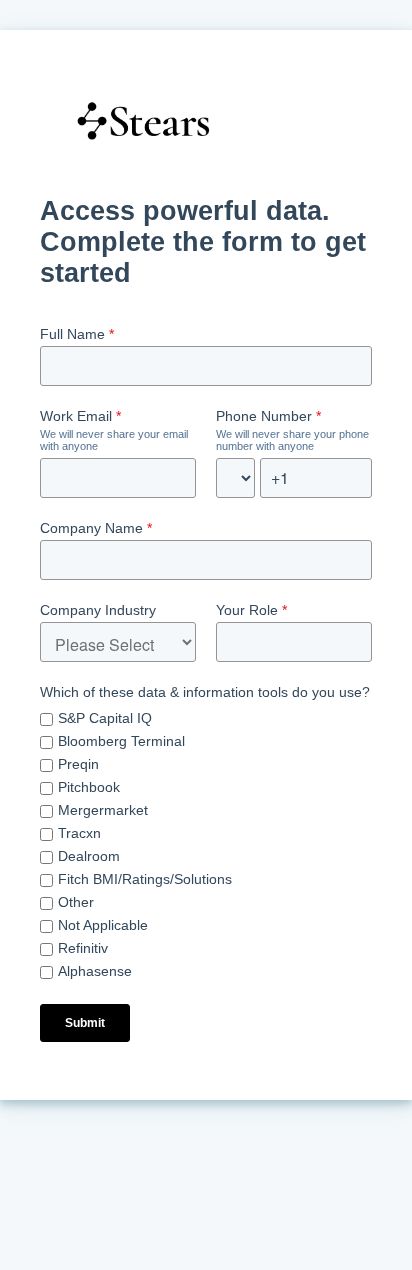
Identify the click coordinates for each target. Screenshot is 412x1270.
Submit (85, 1023)
